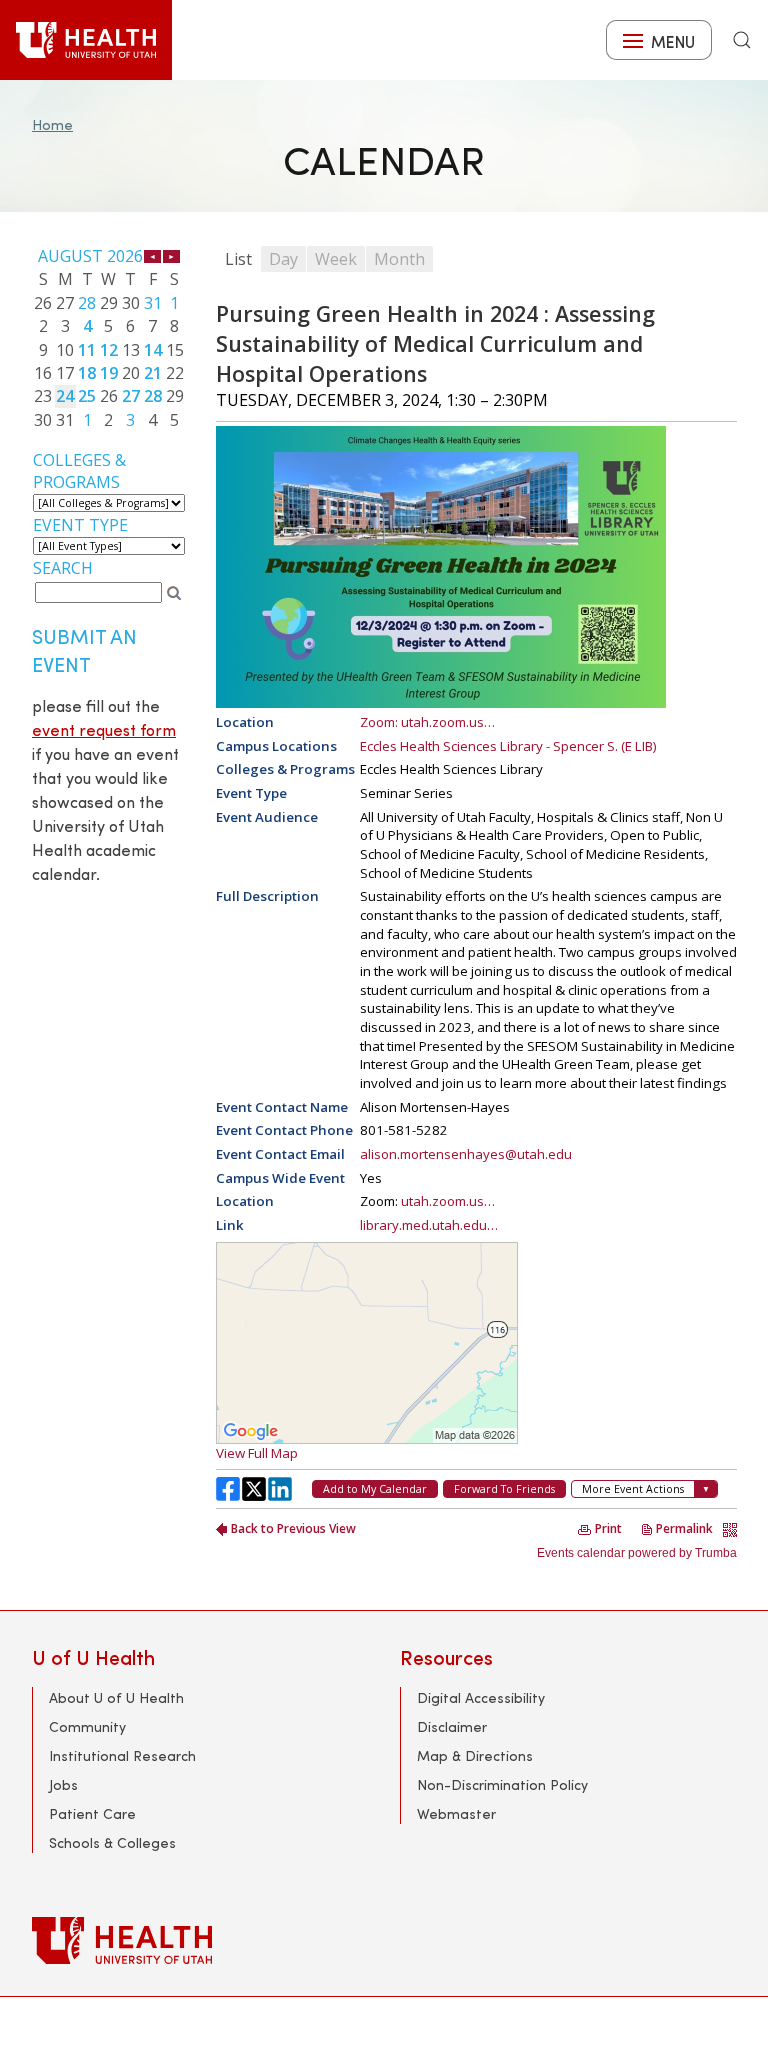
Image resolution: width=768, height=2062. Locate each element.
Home (52, 124)
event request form (104, 729)
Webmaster (456, 1813)
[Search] (742, 40)
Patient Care (92, 1813)
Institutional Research (122, 1755)
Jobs (63, 1784)
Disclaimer (452, 1726)
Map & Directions (475, 1755)
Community (87, 1726)
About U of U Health (116, 1697)
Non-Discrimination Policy (502, 1784)
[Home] (86, 40)
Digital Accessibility (481, 1697)
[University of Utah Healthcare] (384, 1940)
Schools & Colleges (112, 1842)
